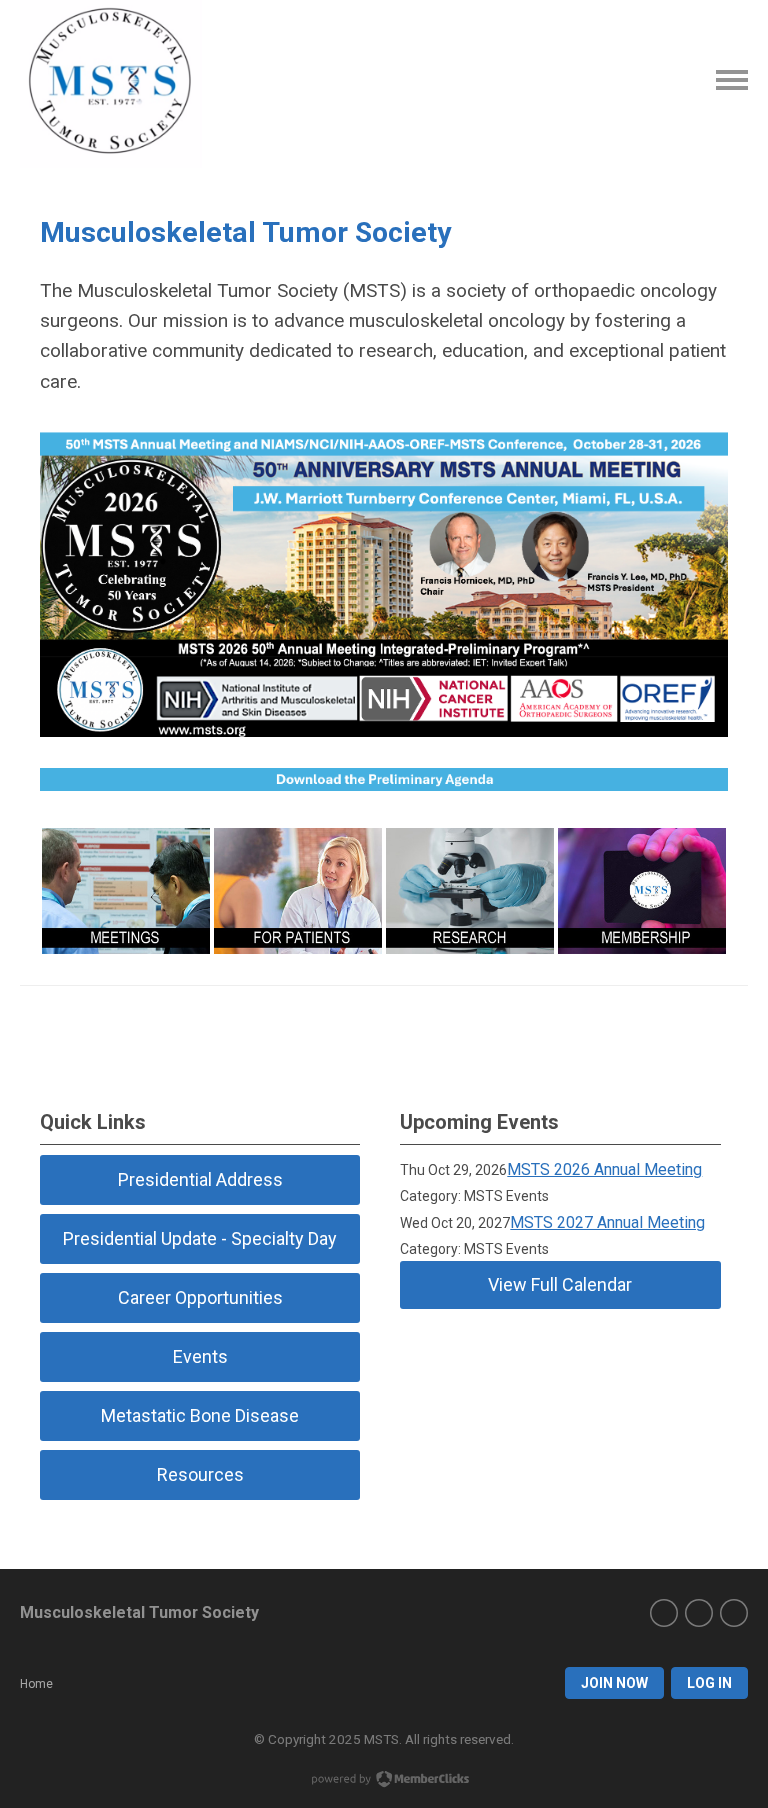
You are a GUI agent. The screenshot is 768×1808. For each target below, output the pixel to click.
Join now (614, 1683)
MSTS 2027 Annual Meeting (607, 1222)
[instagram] (699, 1613)
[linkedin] (734, 1613)
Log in (709, 1683)
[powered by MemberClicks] (384, 1781)
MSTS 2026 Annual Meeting (604, 1169)
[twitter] (664, 1613)
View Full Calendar (560, 1284)
